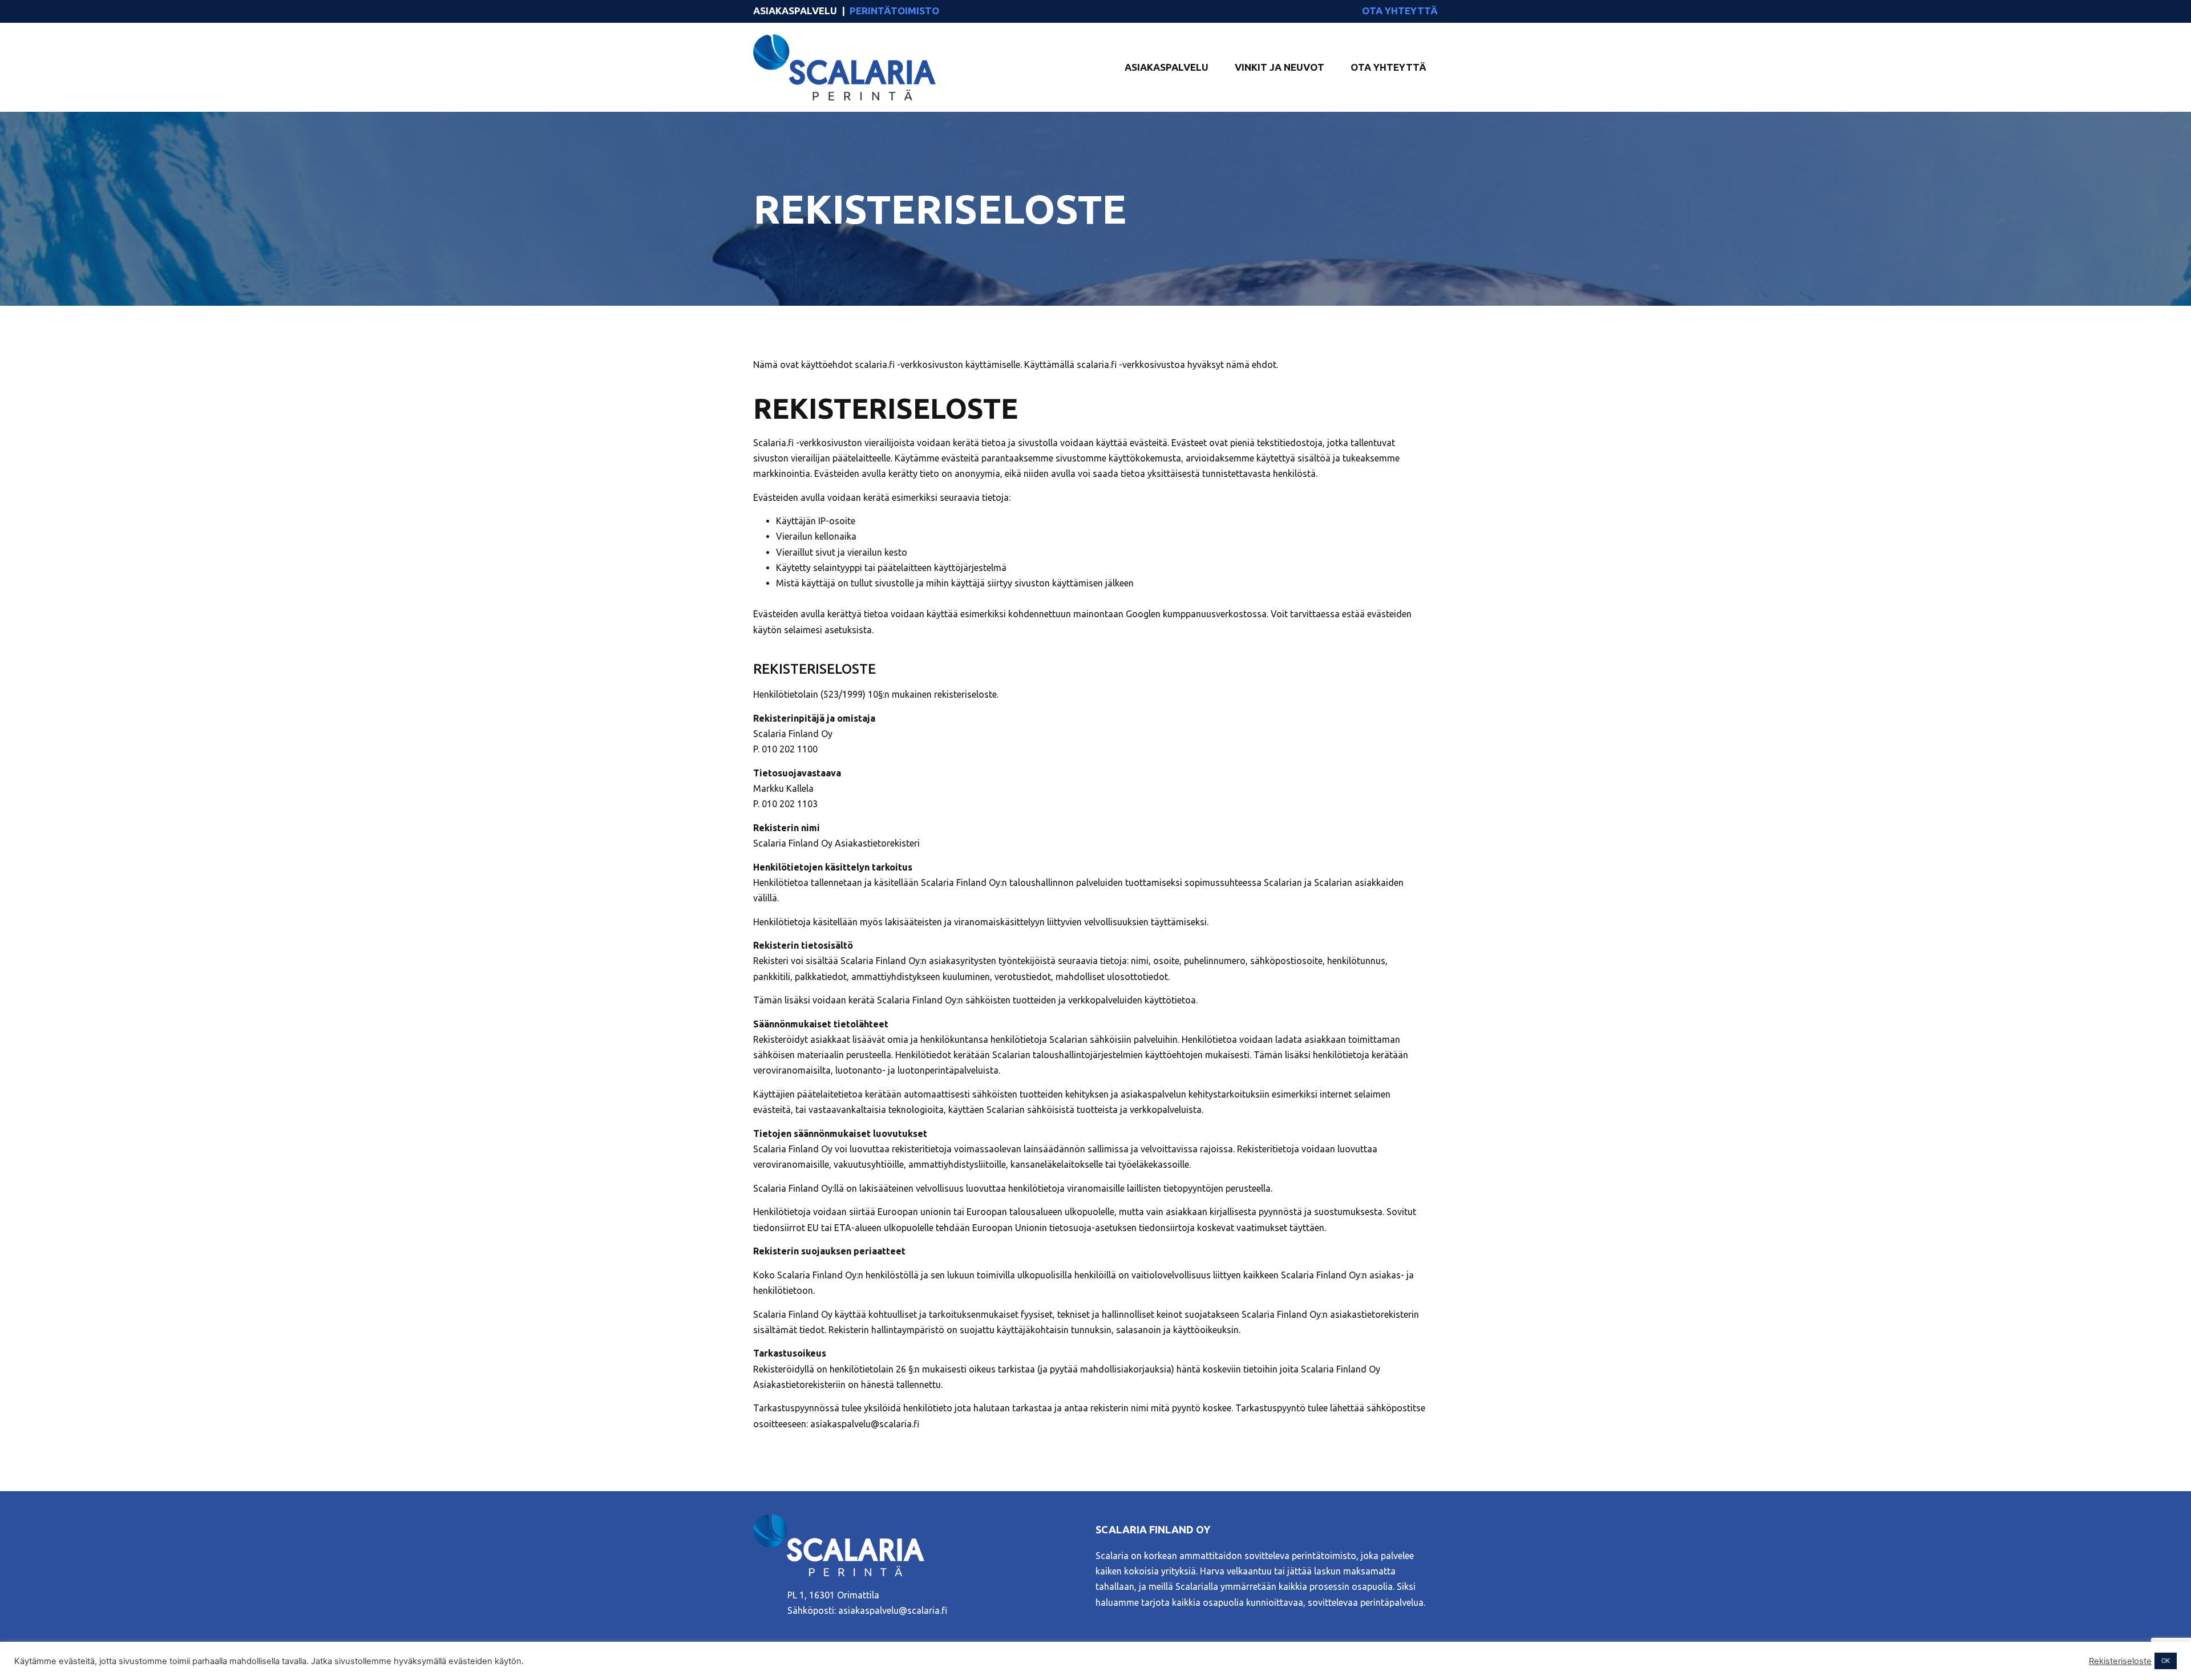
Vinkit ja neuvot (1280, 67)
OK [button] (2166, 1661)
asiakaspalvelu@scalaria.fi (893, 1610)
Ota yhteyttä (1388, 67)
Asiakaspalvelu (1167, 67)
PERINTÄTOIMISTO (894, 11)
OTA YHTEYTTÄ (1400, 11)
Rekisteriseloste (2120, 1661)
